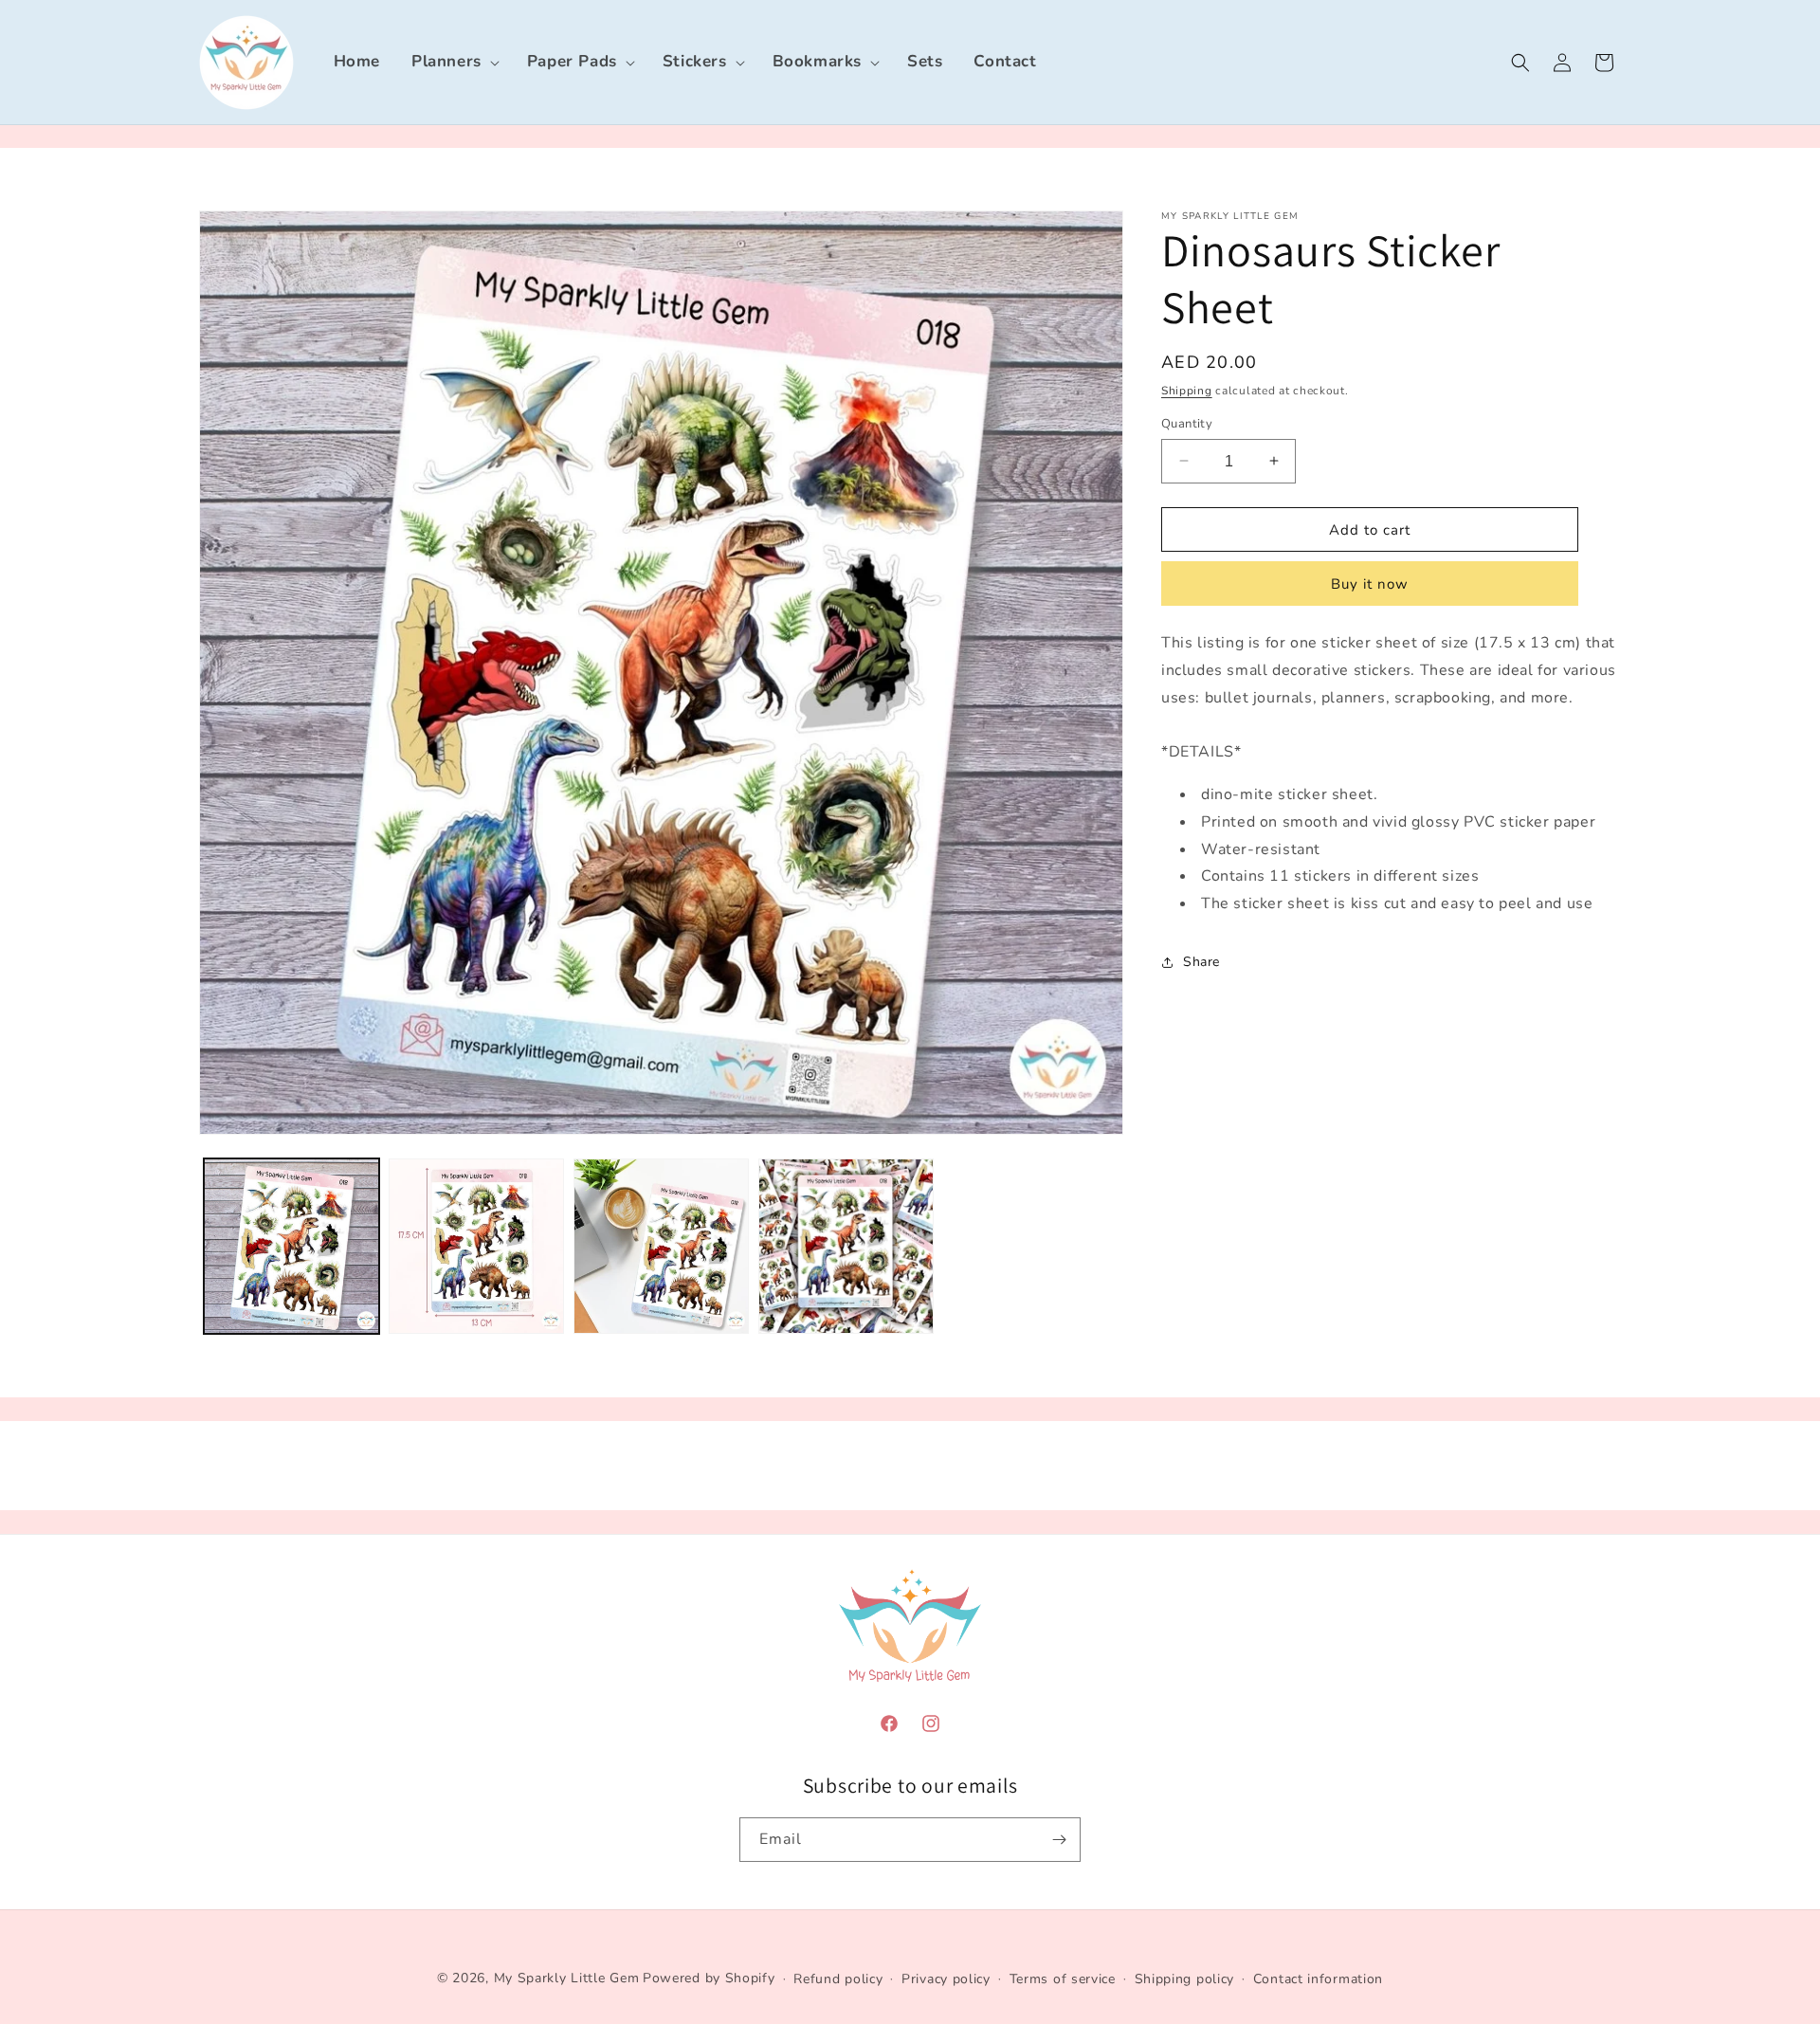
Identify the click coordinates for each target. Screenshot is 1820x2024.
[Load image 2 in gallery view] (476, 1246)
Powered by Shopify (709, 1978)
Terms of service (1063, 1979)
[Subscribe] (1059, 1840)
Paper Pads (572, 61)
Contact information (1318, 1979)
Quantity (1187, 423)
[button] (454, 62)
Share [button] (1201, 962)
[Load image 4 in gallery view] (846, 1246)
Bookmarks (817, 61)
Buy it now (1370, 584)
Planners (446, 61)
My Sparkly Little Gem (567, 1978)
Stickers (695, 61)
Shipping (1187, 391)
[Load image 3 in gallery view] (661, 1246)
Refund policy (838, 1979)
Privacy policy (946, 1979)
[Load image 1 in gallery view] (291, 1246)
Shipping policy (1185, 1979)
